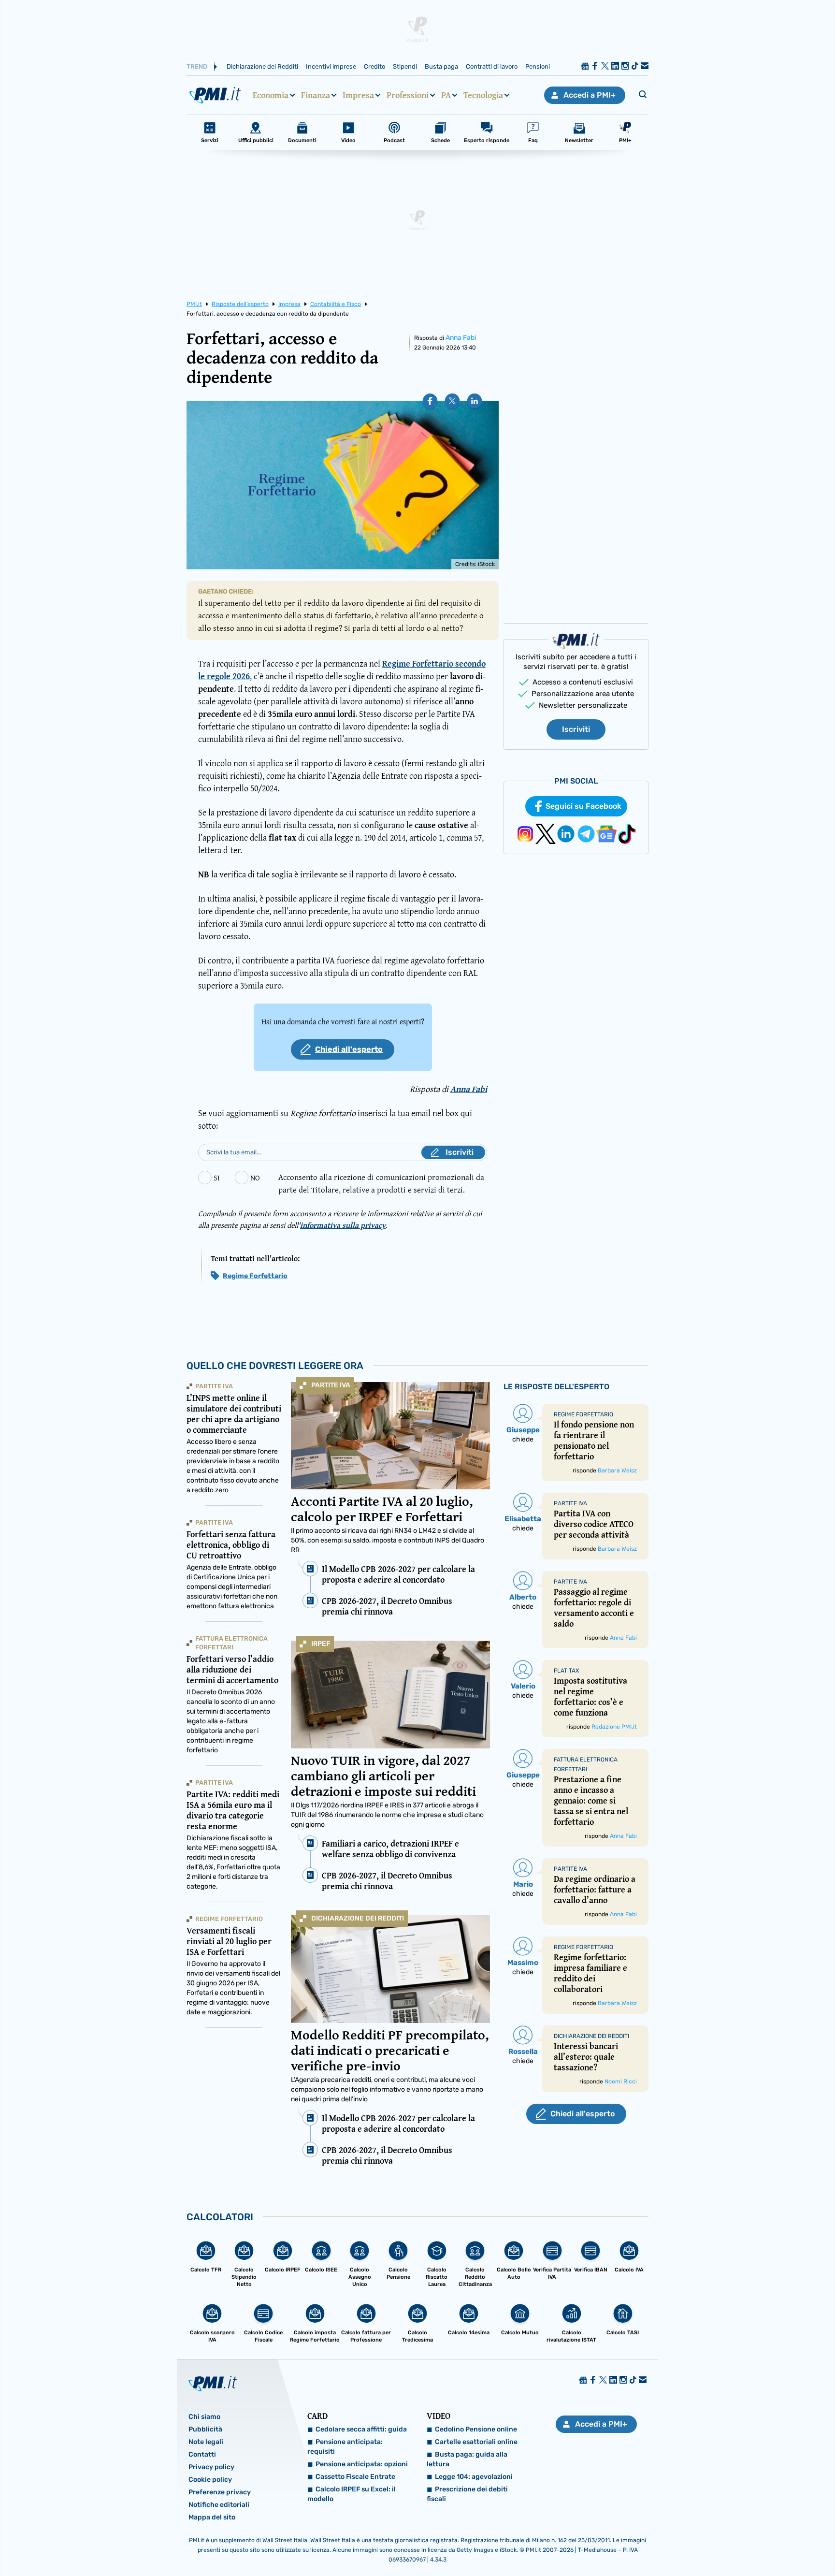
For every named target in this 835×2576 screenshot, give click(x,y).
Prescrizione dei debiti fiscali (467, 2494)
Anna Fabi (461, 338)
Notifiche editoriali (219, 2505)
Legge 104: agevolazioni (474, 2477)
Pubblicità (205, 2429)
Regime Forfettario (255, 1276)
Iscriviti (576, 729)
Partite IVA (331, 1385)
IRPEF (321, 1644)
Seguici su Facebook (583, 806)
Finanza (316, 95)
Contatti (202, 2454)
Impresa (358, 95)
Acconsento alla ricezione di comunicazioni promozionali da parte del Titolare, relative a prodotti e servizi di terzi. (381, 1183)
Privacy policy (211, 2467)
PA (446, 95)
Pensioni (538, 66)
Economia (271, 95)
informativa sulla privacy (343, 1225)
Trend (197, 66)
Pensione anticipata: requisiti (345, 2447)
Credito (374, 66)
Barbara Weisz (617, 1470)
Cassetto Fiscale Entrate (355, 2477)
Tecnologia (483, 95)
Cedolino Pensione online (476, 2429)
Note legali (206, 2442)
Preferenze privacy (220, 2492)
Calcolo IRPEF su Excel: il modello (352, 2494)
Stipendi (405, 66)
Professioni (408, 95)
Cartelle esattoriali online (476, 2442)
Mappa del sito (212, 2517)
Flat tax (567, 1671)
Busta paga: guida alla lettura (467, 2459)
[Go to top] (720, 2544)
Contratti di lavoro (492, 66)
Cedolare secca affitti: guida (361, 2429)
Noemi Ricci (621, 2081)
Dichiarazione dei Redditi (262, 66)
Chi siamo (204, 2417)
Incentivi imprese (331, 66)
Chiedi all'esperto (349, 1049)
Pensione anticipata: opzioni (362, 2464)
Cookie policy (210, 2480)
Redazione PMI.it (614, 1727)
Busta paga (441, 66)
